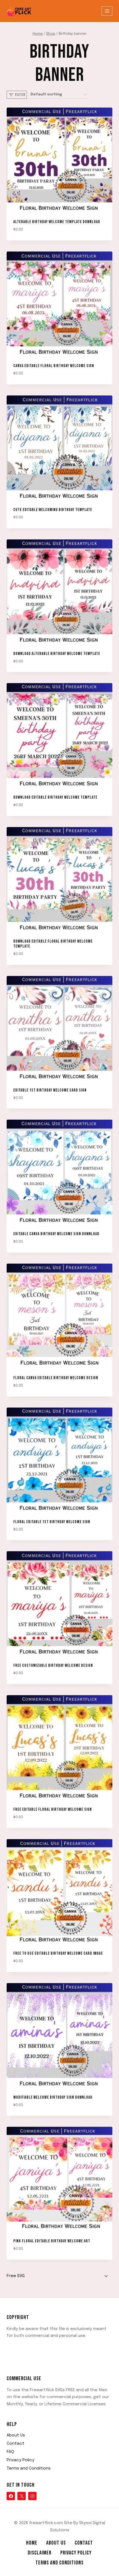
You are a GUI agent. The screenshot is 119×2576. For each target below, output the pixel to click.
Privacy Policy (20, 2460)
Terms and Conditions (29, 2468)
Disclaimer (40, 2553)
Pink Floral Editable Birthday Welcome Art (52, 2241)
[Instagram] (32, 2496)
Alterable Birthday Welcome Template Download (57, 222)
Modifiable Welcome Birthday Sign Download (53, 2097)
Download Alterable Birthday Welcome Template (57, 654)
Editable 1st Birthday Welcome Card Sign (50, 1090)
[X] (22, 2496)
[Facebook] (11, 2496)
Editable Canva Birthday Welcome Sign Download (56, 1234)
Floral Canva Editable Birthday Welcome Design (56, 1378)
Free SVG (16, 2276)
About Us (16, 2435)
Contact (15, 2444)
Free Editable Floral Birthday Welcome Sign (53, 1809)
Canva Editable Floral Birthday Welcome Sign (54, 366)
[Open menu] (107, 11)
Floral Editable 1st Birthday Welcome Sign (52, 1522)
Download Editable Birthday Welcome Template (55, 797)
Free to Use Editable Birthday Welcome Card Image (58, 1953)
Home (32, 2543)
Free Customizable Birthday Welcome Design (53, 1666)
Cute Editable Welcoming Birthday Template (53, 510)
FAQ (10, 2452)
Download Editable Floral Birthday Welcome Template (53, 944)
